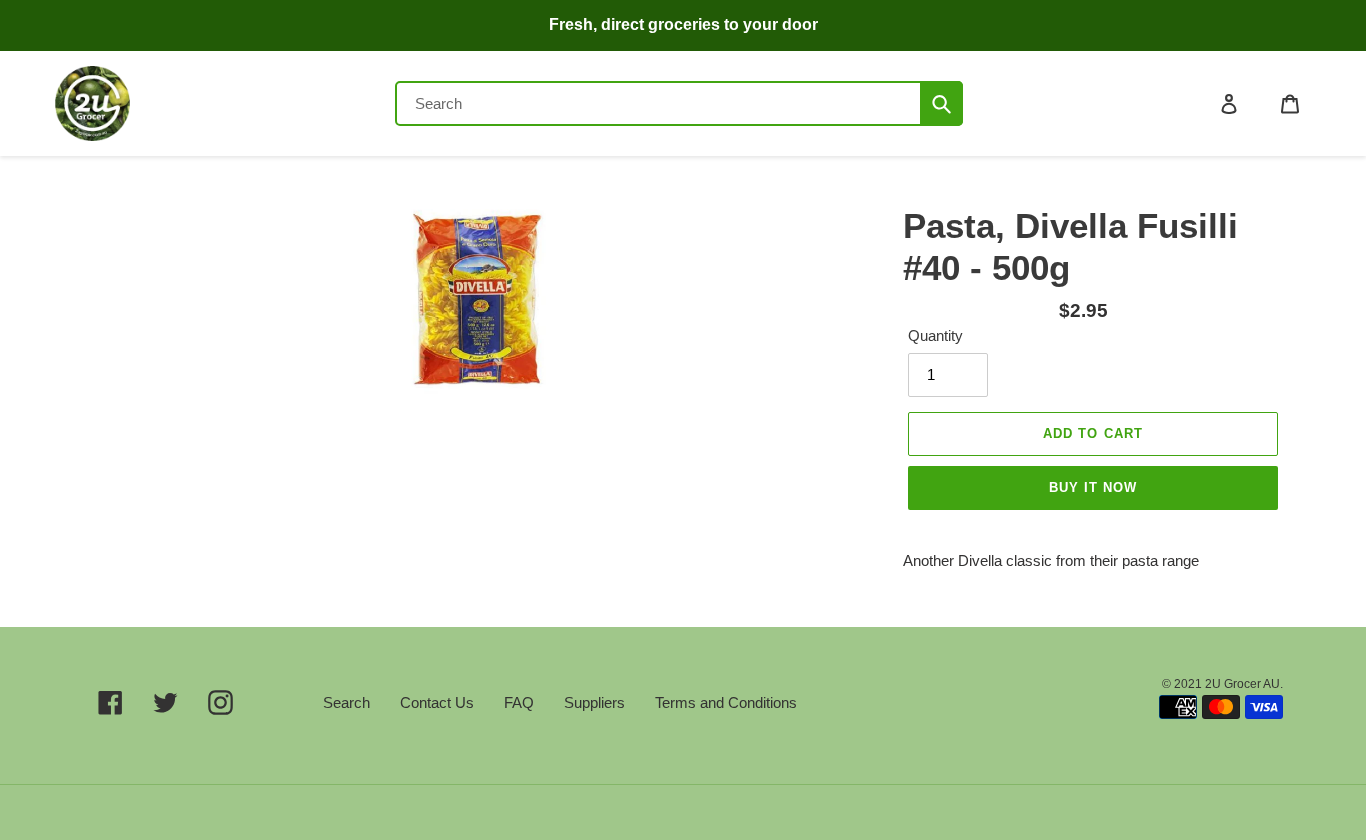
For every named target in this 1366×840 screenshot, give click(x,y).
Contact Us (437, 702)
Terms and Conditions (726, 702)
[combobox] (679, 103)
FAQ (519, 702)
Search (346, 702)
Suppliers (594, 702)
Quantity (935, 335)
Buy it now (1093, 487)
